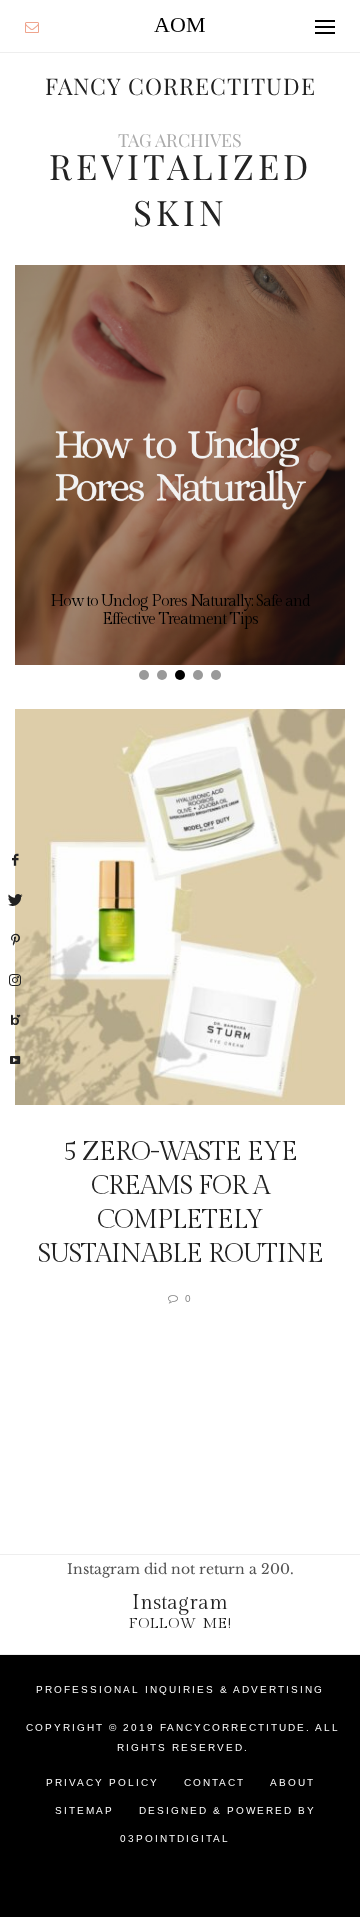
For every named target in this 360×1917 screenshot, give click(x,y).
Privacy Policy (102, 1782)
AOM (180, 24)
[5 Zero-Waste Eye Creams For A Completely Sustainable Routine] (180, 907)
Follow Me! (180, 1623)
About (292, 1782)
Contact (214, 1782)
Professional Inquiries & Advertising (180, 1689)
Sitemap (84, 1810)
